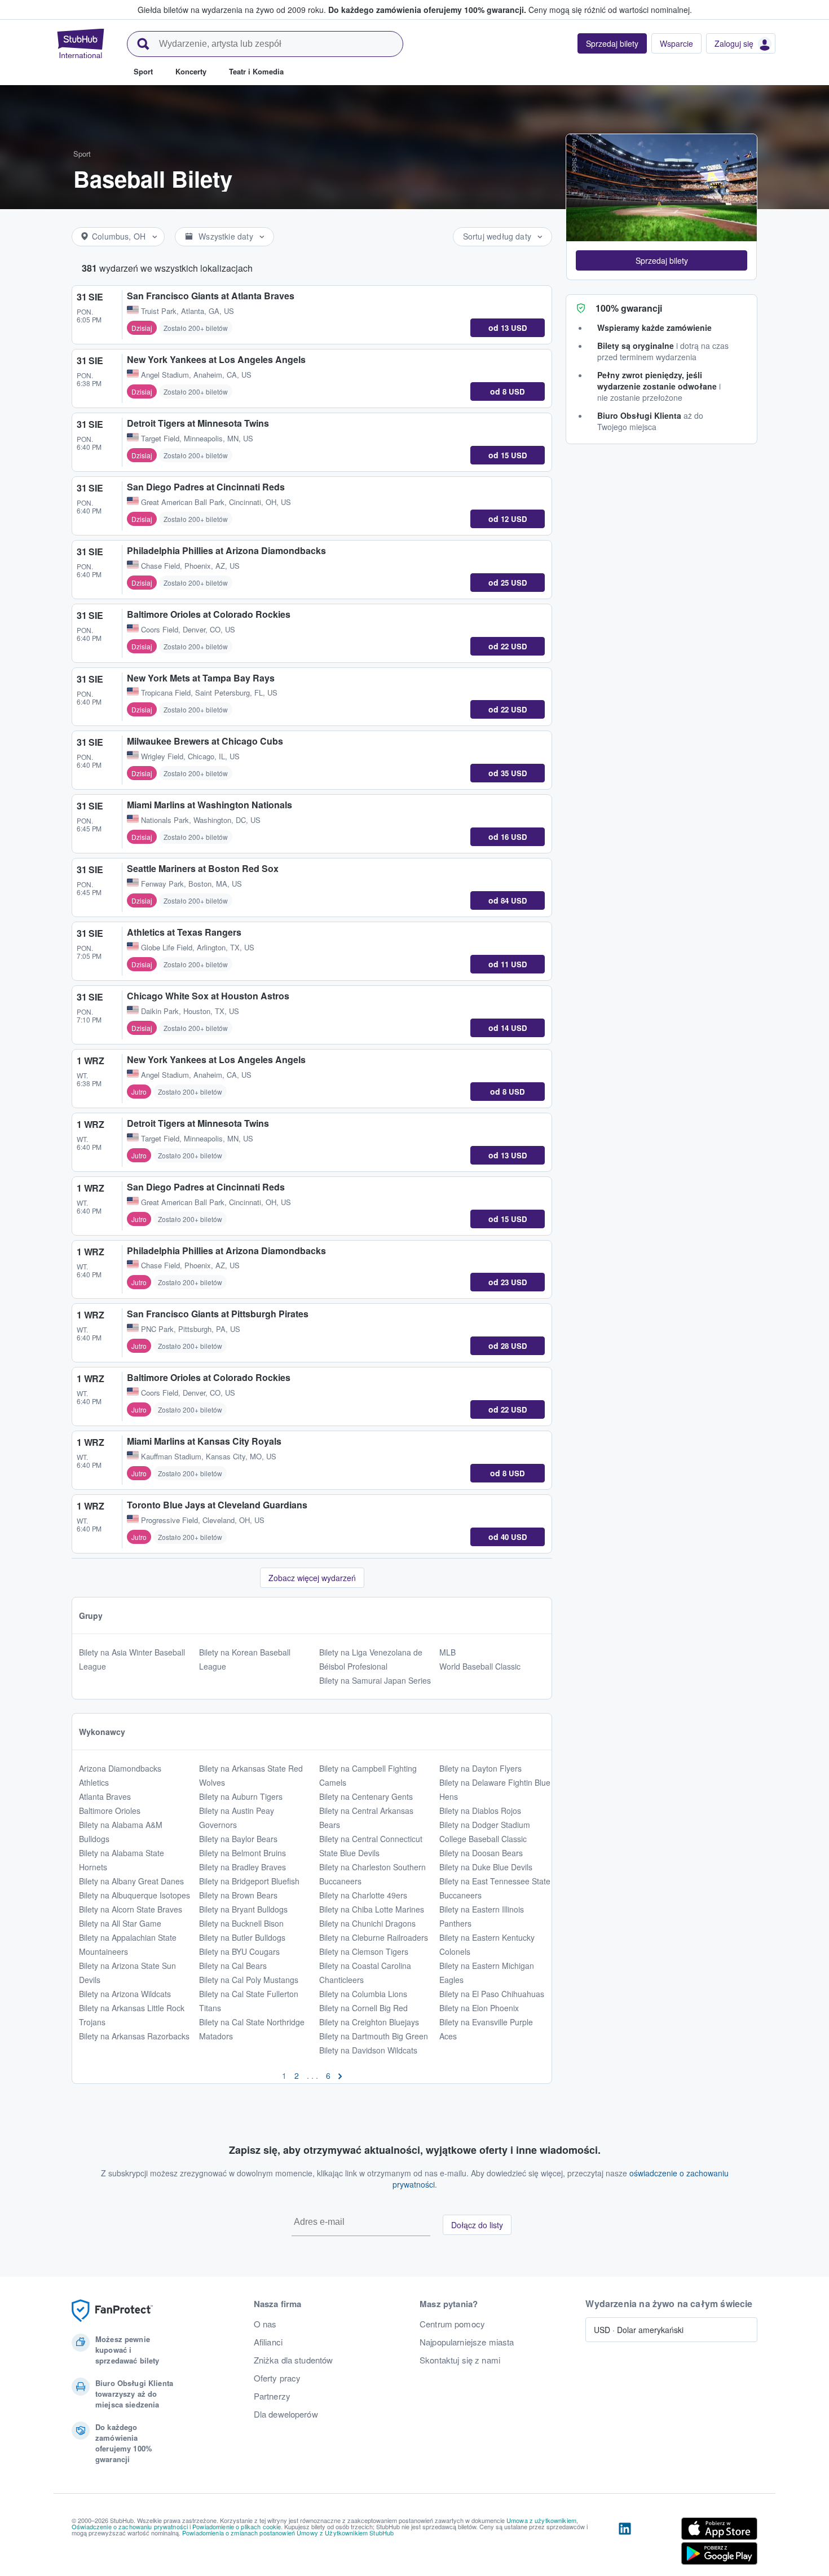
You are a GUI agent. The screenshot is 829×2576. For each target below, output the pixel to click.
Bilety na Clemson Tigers (364, 1951)
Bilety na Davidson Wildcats (368, 2050)
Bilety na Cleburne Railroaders (374, 1937)
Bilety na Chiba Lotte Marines (372, 1909)
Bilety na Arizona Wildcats (125, 1994)
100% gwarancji (629, 308)
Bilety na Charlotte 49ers (363, 1895)
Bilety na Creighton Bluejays (369, 2022)
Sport (82, 154)
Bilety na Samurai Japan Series (375, 1680)
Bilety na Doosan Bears (481, 1853)
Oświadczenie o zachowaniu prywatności (130, 2526)
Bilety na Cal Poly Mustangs (249, 1980)
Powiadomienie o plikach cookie (237, 2526)
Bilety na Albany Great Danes (131, 1881)
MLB (447, 1652)
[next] (340, 2075)
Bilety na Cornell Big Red (363, 2008)
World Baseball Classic (480, 1666)
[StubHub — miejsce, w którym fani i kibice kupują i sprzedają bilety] (81, 43)
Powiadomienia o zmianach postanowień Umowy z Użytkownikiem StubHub (288, 2533)
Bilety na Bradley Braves (242, 1867)
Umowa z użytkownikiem (541, 2520)
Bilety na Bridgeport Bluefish (249, 1881)
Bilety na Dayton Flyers (480, 1768)
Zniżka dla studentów (294, 2360)
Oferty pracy (277, 2378)
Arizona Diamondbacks (120, 1768)
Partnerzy (272, 2396)
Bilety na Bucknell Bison (241, 1923)
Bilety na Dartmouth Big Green (374, 2036)
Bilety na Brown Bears (238, 1895)
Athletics (94, 1782)
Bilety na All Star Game (120, 1923)
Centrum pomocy (452, 2324)
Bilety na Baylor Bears (238, 1839)
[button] (662, 260)
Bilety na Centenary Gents (366, 1796)
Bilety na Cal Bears (233, 1966)
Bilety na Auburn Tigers (241, 1796)
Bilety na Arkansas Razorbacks (134, 2036)
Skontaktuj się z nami (460, 2360)
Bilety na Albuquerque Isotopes (135, 1895)
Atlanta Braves (105, 1796)
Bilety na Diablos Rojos (480, 1811)
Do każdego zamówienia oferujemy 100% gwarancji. (427, 10)
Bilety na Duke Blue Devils (486, 1867)
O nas (265, 2324)
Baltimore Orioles (110, 1811)
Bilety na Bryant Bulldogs (243, 1909)
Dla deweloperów (286, 2414)
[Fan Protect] (112, 2311)
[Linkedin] (625, 2543)
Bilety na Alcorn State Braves (131, 1909)
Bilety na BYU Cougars (239, 1951)
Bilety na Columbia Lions (363, 1994)
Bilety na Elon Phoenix (479, 2008)
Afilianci (268, 2342)
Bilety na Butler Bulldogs (242, 1937)
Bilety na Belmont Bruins (242, 1853)
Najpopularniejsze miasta (467, 2342)
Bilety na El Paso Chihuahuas (492, 1994)
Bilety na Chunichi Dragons (367, 1923)
